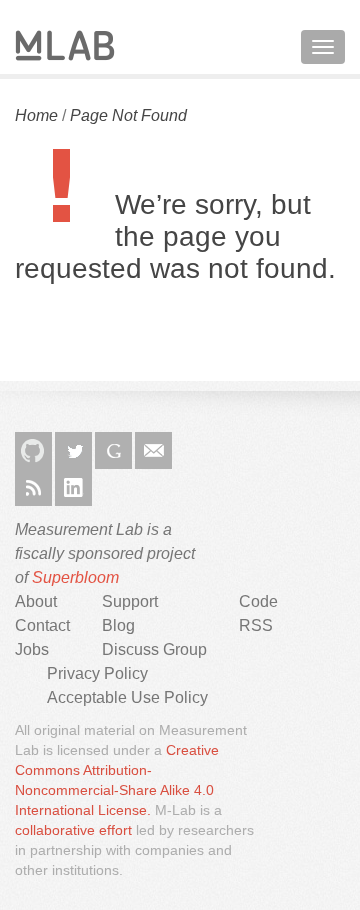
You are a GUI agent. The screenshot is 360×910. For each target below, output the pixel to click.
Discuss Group (154, 649)
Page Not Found (128, 115)
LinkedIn (73, 487)
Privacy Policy (97, 673)
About (36, 601)
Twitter (73, 450)
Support (130, 601)
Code (258, 601)
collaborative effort (73, 830)
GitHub (33, 450)
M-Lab (65, 45)
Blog (118, 625)
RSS (33, 487)
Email (153, 450)
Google (113, 450)
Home (36, 115)
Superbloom (75, 577)
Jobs (32, 649)
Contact (42, 625)
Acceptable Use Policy (127, 697)
